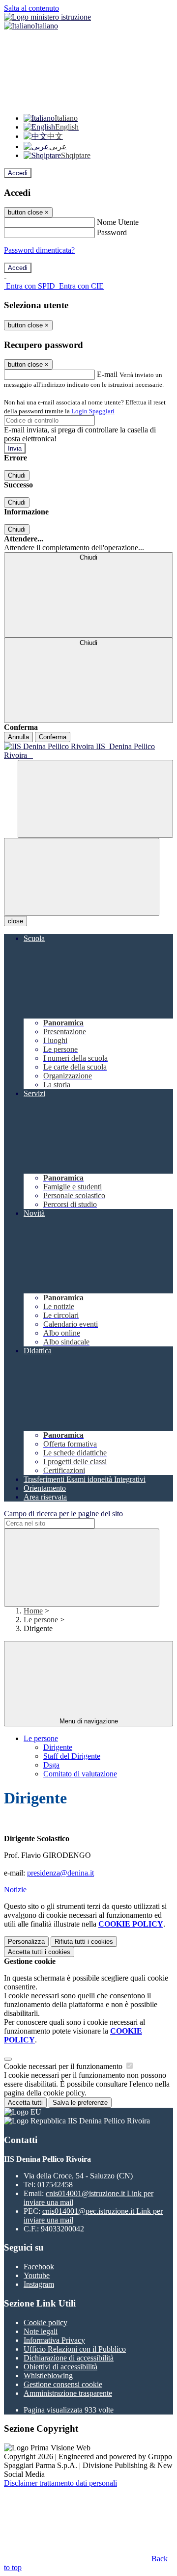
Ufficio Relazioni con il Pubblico (75, 2349)
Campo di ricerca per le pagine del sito (63, 1514)
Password (112, 232)
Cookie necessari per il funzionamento (64, 2066)
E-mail (107, 374)
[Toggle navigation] (82, 877)
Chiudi (17, 475)
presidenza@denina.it (60, 1873)
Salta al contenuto (31, 8)
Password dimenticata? (39, 250)
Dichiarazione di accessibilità (69, 2358)
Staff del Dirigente (72, 1756)
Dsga (51, 1765)
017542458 (55, 2185)
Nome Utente (118, 222)
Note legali (41, 2331)
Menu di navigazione (89, 1721)
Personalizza (26, 1942)
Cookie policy (45, 2322)
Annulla (18, 737)
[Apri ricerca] (95, 799)
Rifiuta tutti (84, 1942)
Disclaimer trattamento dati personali (60, 2483)
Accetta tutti (39, 1952)
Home (33, 1611)
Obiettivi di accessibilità (60, 2367)
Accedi (18, 173)
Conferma (53, 737)
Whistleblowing (48, 2375)
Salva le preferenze (80, 2103)
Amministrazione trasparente (68, 2393)
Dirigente (58, 1747)
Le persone (41, 1620)
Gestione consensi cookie (63, 2384)
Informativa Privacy (54, 2340)
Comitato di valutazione (80, 1774)
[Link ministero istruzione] (47, 17)
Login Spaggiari (93, 411)
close (15, 921)
